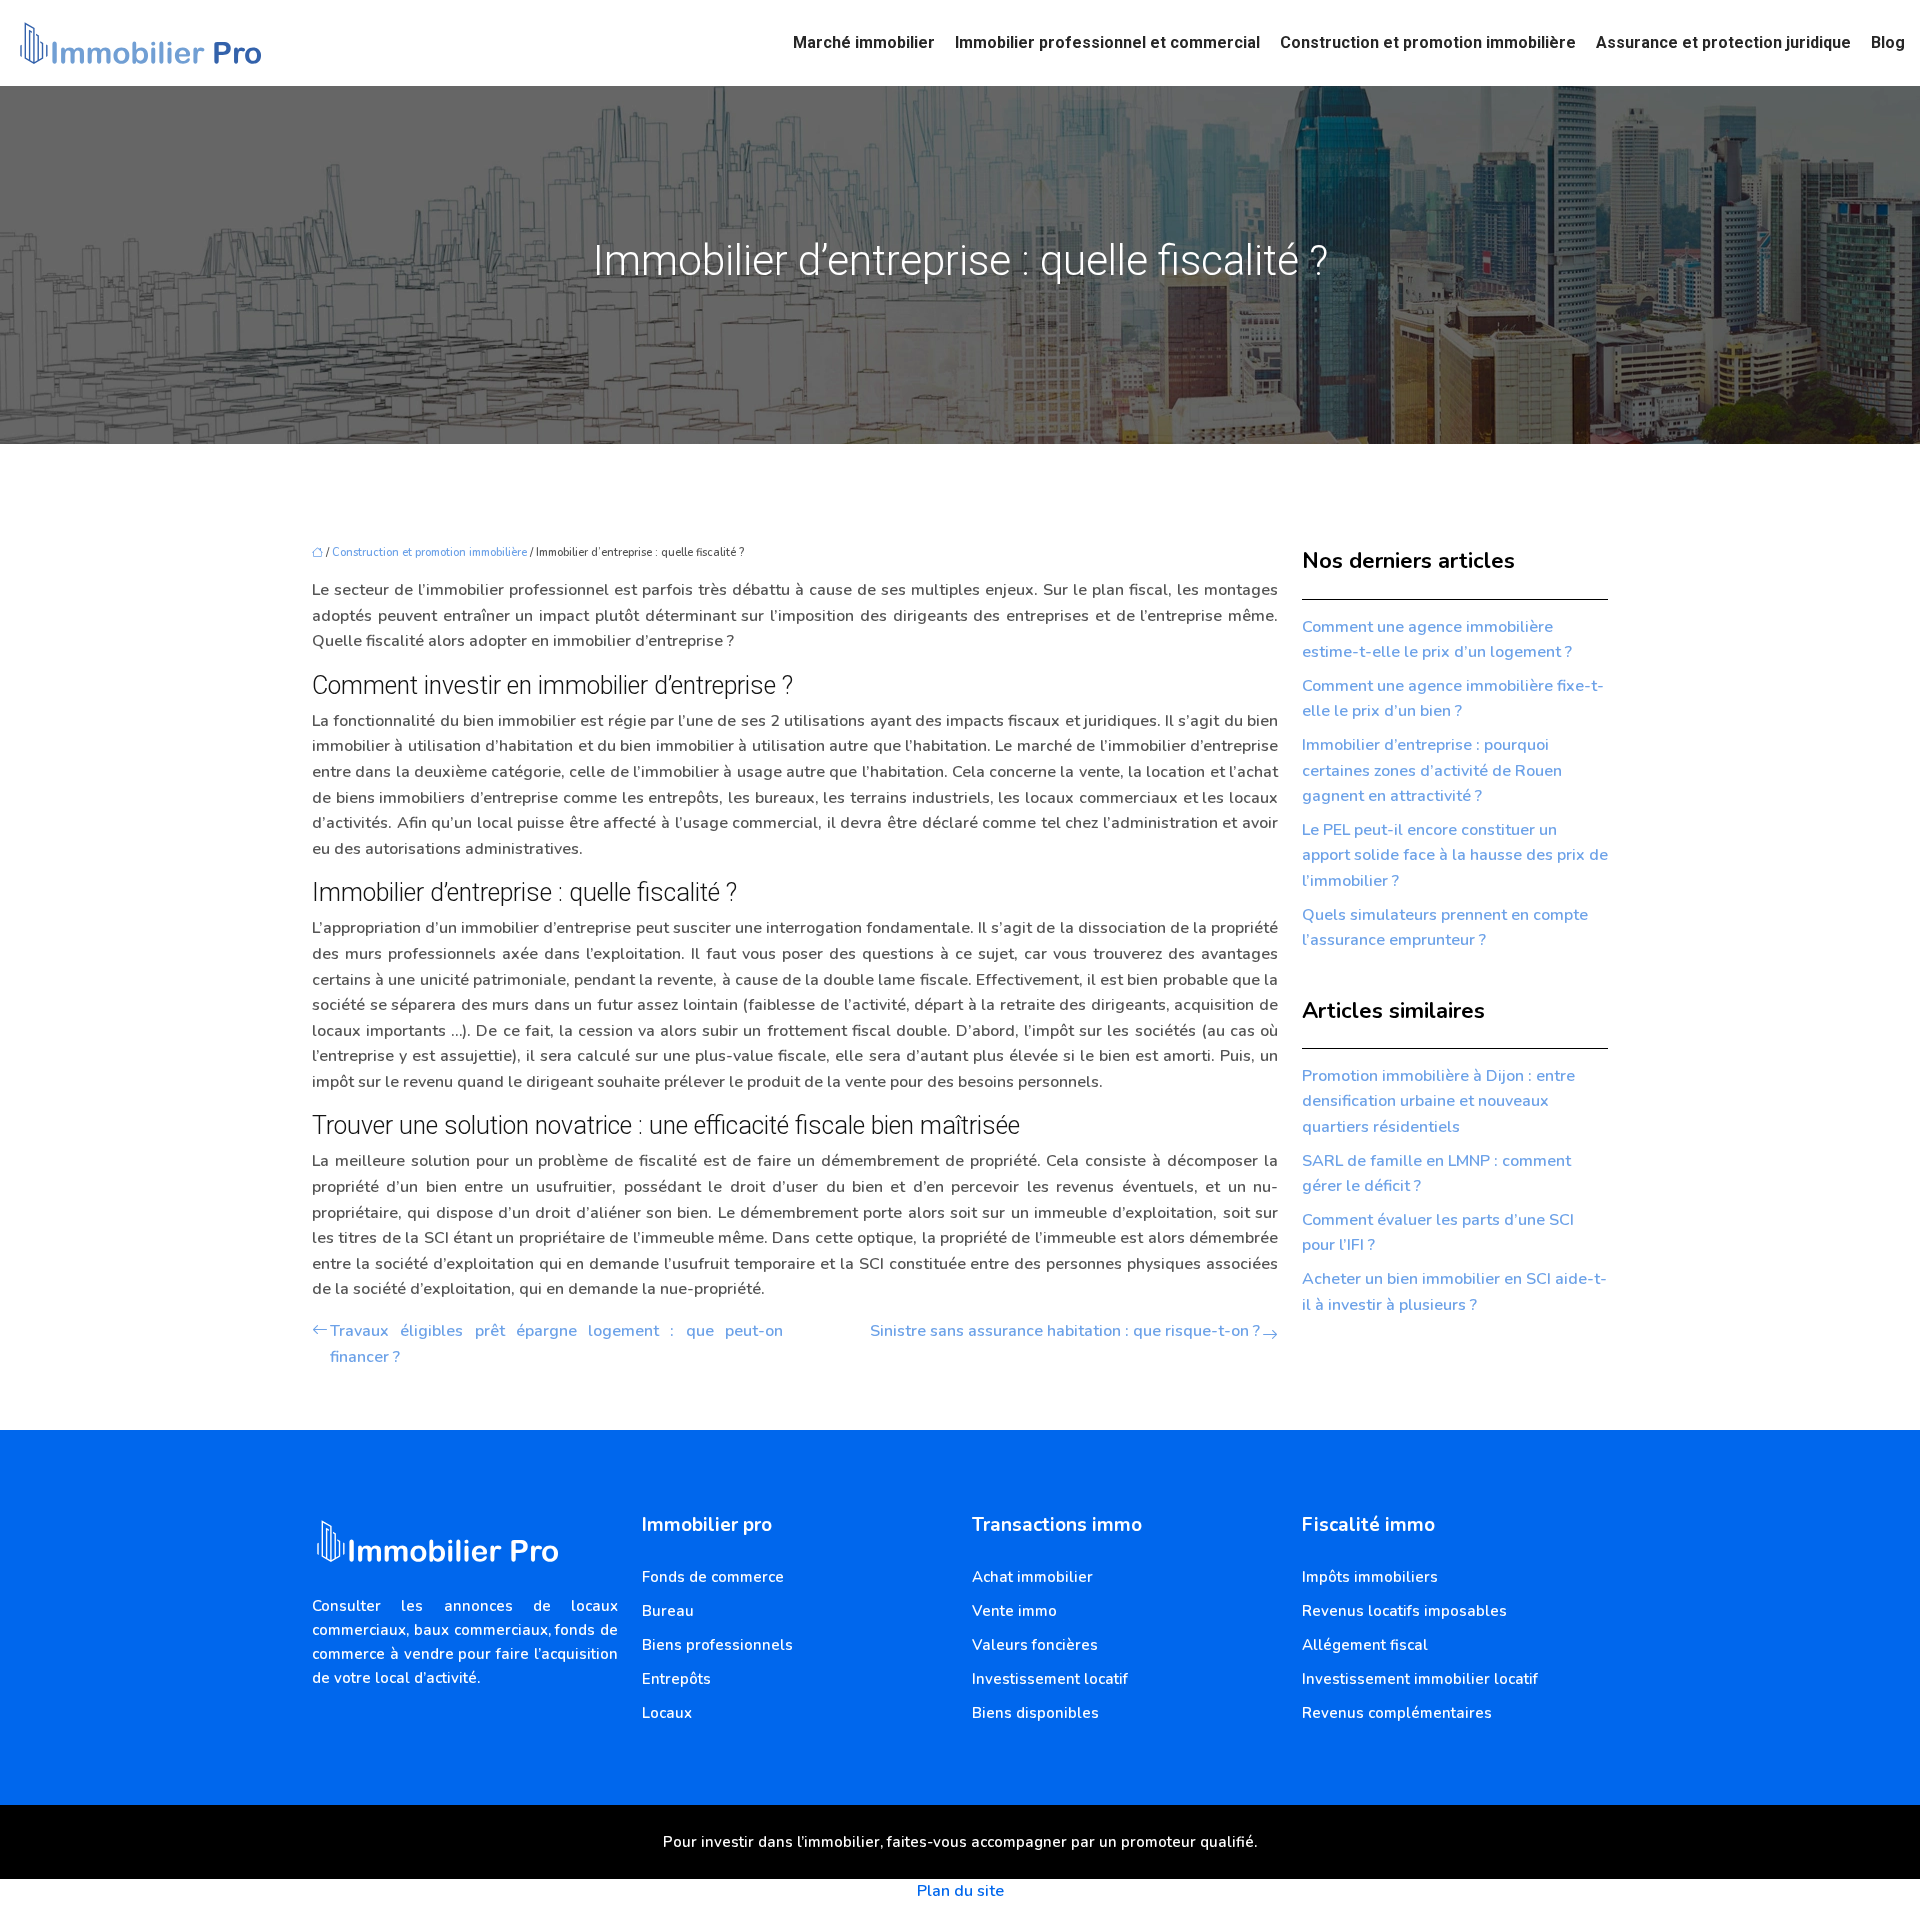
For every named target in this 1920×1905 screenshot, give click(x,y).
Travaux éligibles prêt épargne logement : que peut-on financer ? (556, 1344)
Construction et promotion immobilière (1428, 42)
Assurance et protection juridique (1723, 42)
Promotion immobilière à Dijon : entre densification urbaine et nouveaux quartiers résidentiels (1438, 1101)
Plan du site (960, 1891)
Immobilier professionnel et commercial (1107, 42)
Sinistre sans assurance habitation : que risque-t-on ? (1065, 1331)
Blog (1888, 42)
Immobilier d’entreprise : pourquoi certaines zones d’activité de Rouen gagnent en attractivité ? (1432, 770)
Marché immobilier (864, 42)
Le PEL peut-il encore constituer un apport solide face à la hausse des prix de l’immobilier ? (1455, 855)
